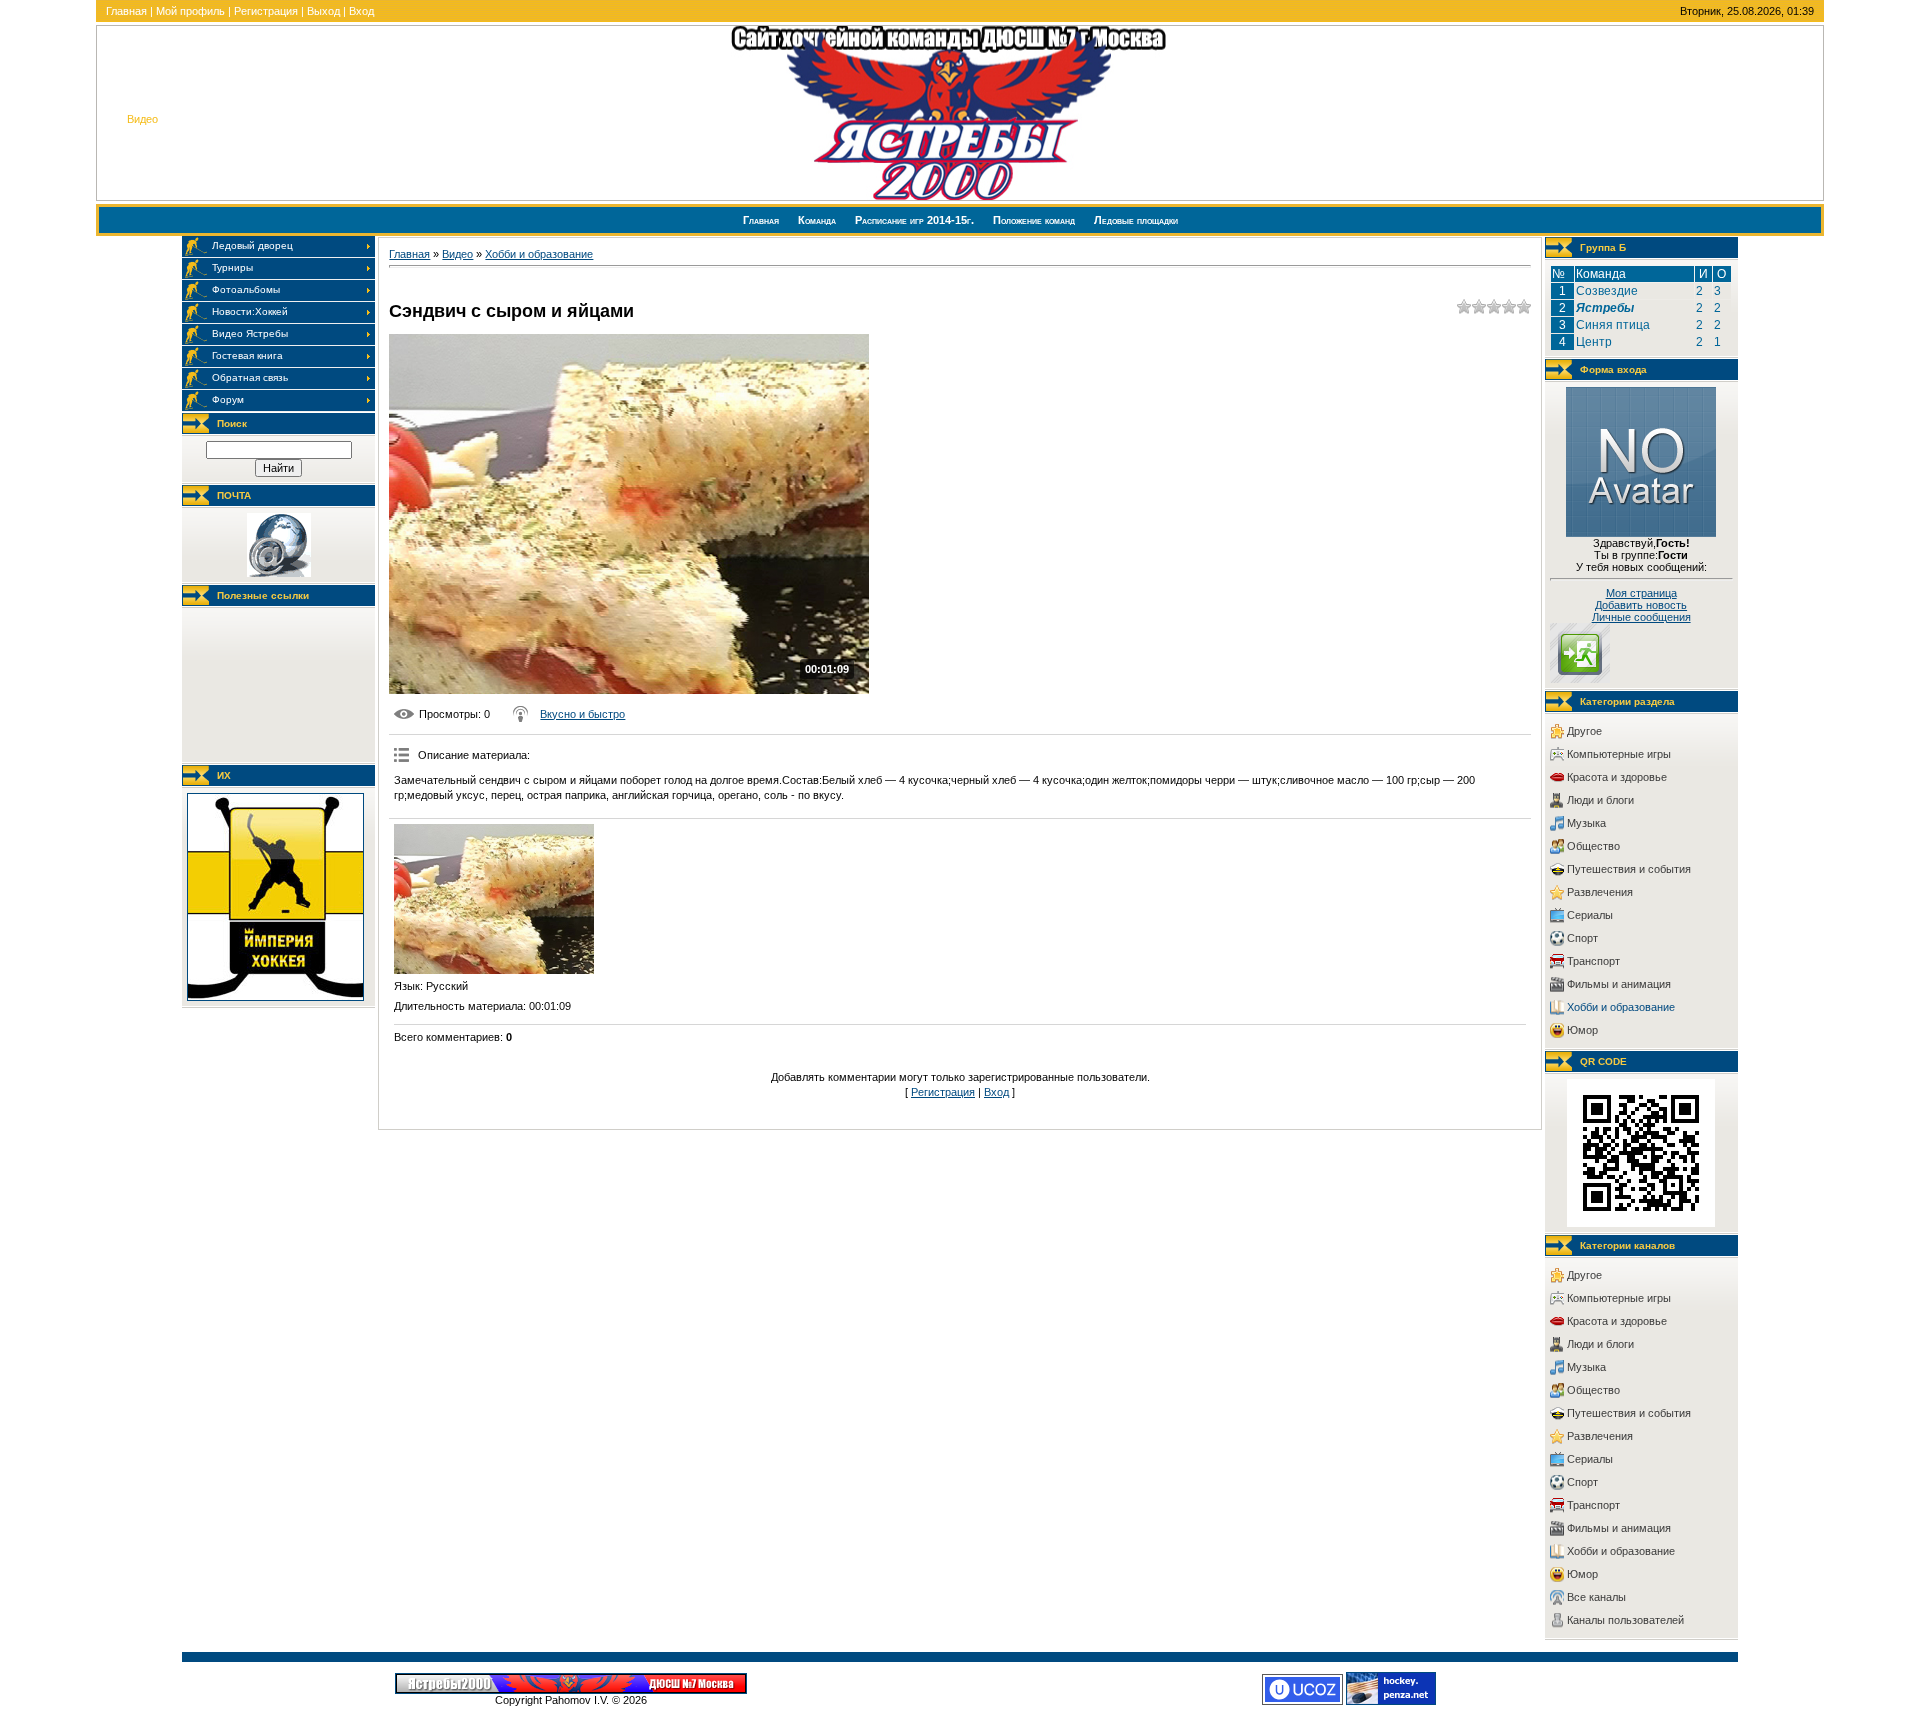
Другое (1584, 731)
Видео (457, 254)
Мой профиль (190, 11)
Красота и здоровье (1617, 777)
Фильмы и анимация (1619, 984)
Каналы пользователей (1625, 1620)
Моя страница (1641, 593)
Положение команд (1035, 220)
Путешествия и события (1629, 869)
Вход (361, 11)
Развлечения (1600, 892)
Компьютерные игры (1619, 754)
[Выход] (1580, 679)
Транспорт (1593, 961)
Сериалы (1590, 915)
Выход (323, 11)
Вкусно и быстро (582, 714)
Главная (126, 11)
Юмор (1582, 1030)
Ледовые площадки (1136, 220)
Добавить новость (1641, 605)
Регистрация (266, 11)
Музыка (1586, 823)
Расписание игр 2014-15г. (916, 220)
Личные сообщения (1641, 617)
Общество (1593, 846)
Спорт (1582, 938)
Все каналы (1596, 1597)
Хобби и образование (539, 254)
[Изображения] (494, 899)
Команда (818, 220)
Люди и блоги (1600, 800)
